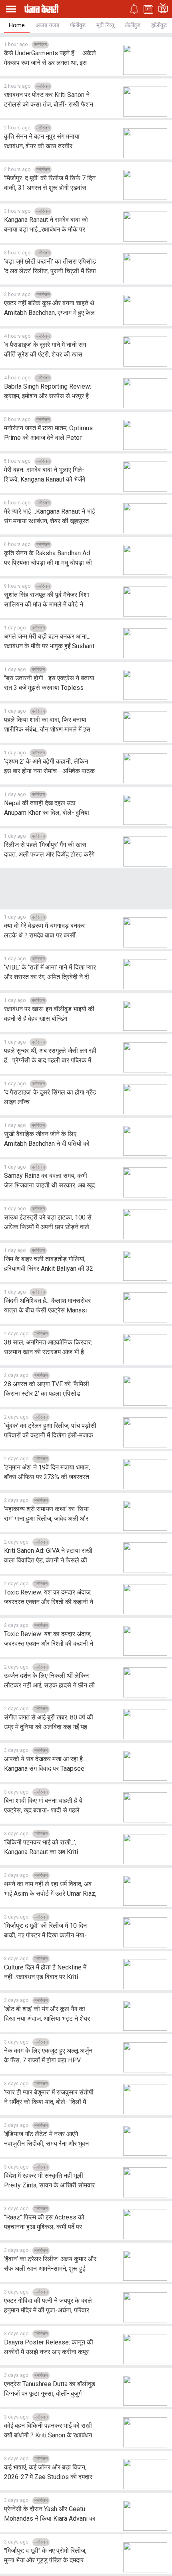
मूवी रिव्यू (105, 25)
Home (17, 25)
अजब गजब (47, 25)
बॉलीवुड (133, 25)
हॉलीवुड (159, 25)
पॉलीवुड (78, 25)
